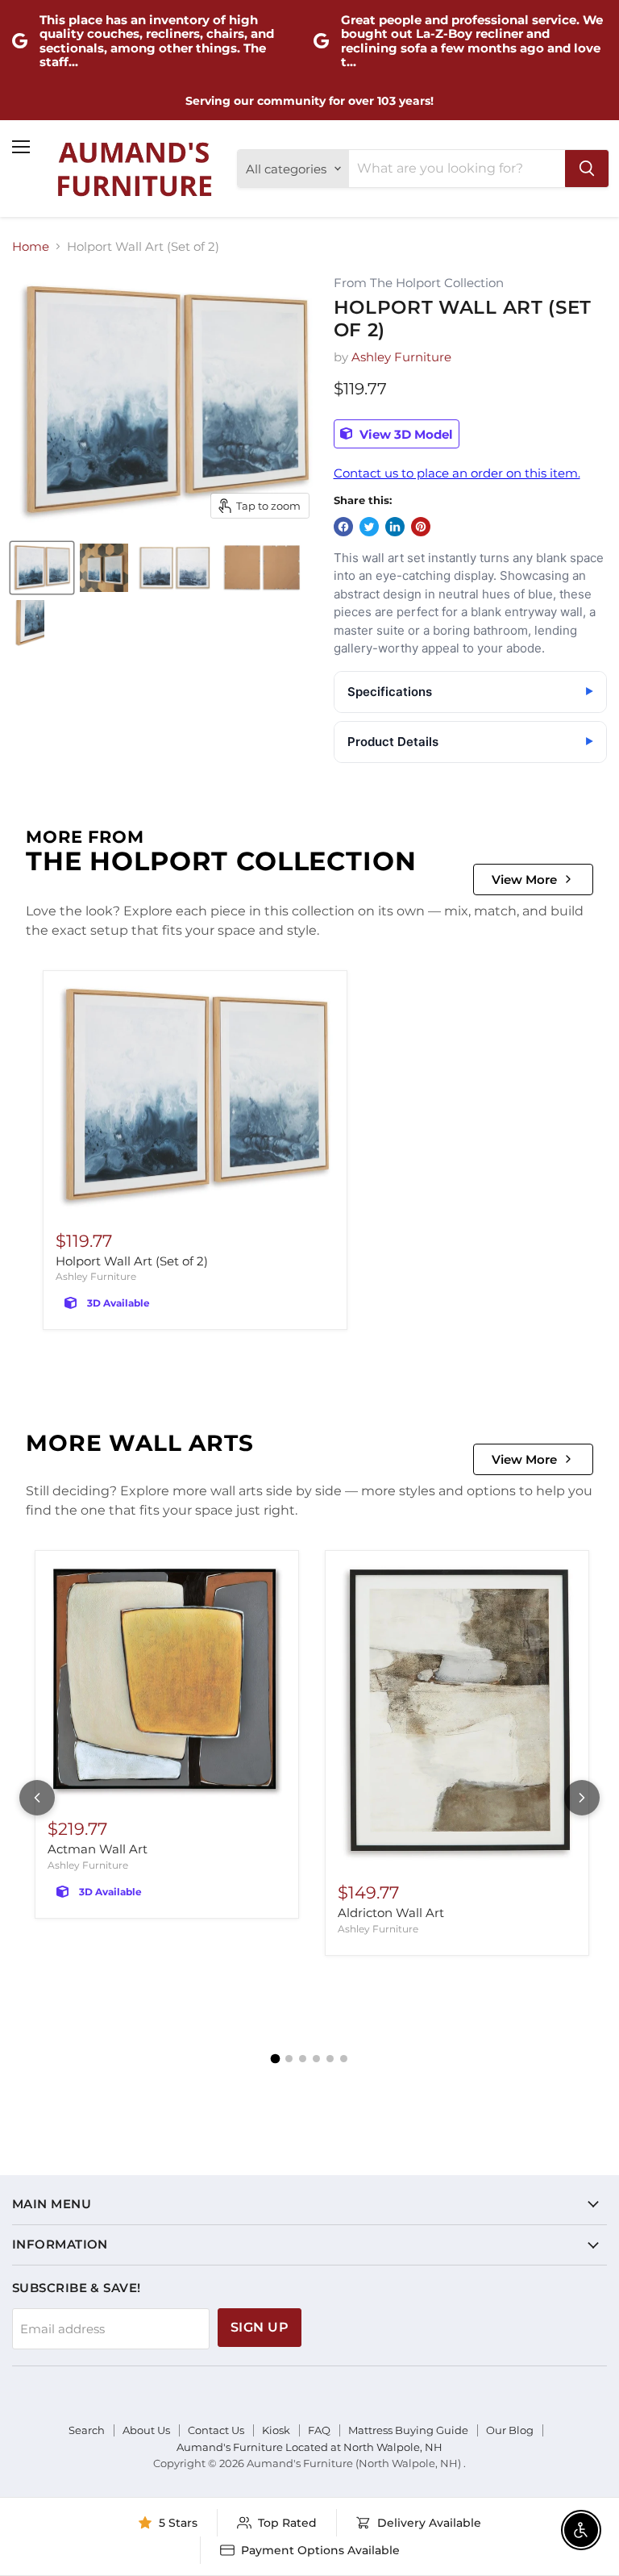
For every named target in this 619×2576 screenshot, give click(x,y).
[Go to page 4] (316, 2059)
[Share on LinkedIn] (395, 527)
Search (87, 2430)
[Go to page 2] (289, 2059)
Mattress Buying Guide (408, 2430)
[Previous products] (37, 1798)
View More (524, 880)
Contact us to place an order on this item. (457, 473)
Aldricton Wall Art (391, 1913)
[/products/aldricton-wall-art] (457, 1713)
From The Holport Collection (419, 283)
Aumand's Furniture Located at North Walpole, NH (309, 2447)
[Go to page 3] (303, 2059)
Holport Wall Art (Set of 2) (132, 1261)
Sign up (260, 2327)
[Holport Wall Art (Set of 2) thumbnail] (42, 568)
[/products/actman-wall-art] (167, 1681)
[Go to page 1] (276, 2059)
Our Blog (510, 2430)
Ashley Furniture (401, 357)
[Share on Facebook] (343, 527)
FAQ (319, 2430)
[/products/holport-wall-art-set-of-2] (195, 1097)
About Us (146, 2430)
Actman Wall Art (98, 1849)
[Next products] (582, 1798)
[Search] (587, 169)
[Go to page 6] (344, 2059)
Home (31, 246)
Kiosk (276, 2430)
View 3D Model (405, 434)
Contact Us (216, 2430)
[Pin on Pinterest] (421, 527)
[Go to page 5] (330, 2059)
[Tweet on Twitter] (369, 527)
